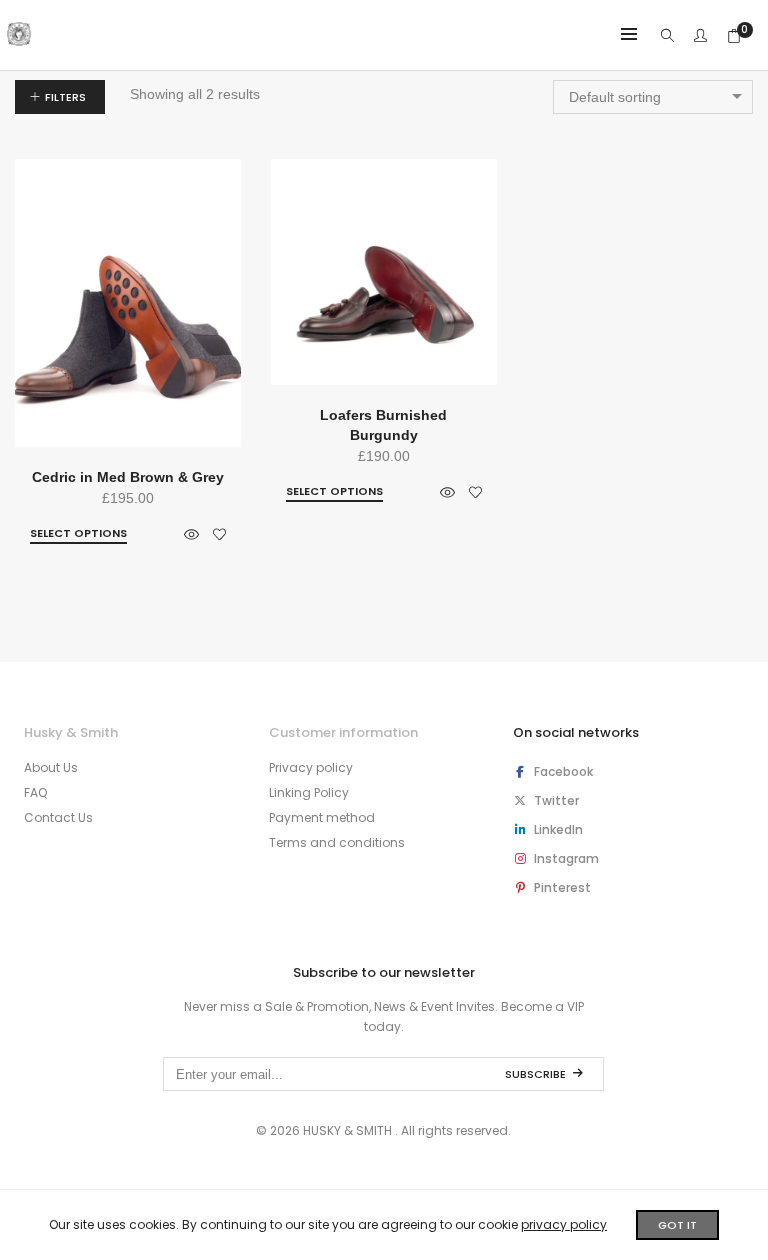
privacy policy (564, 1224)
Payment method (322, 817)
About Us (51, 767)
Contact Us (58, 817)
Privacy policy (311, 767)
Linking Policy (309, 792)
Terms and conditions (337, 842)
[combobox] (653, 97)
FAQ (35, 792)
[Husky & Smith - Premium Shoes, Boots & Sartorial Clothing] (19, 38)
